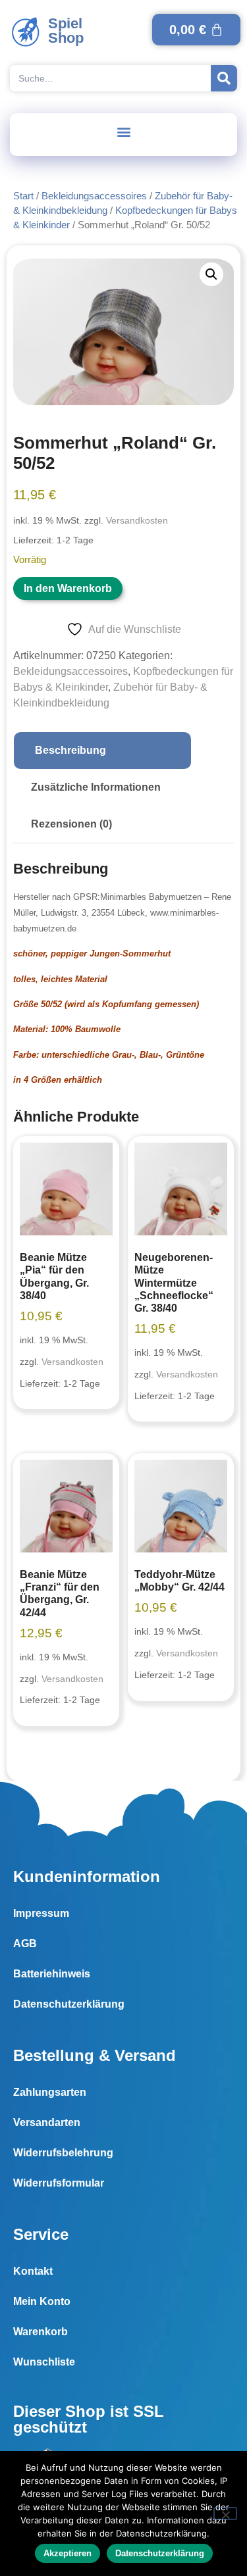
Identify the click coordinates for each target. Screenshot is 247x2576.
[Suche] (224, 78)
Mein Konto (42, 2301)
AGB (25, 1944)
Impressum (41, 1913)
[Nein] (225, 2514)
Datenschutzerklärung (69, 2004)
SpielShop (66, 31)
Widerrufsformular (59, 2183)
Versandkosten (137, 520)
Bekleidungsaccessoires (94, 196)
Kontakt (33, 2271)
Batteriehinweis (52, 1974)
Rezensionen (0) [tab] (71, 824)
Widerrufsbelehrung (63, 2153)
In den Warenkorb (68, 588)
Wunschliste (44, 2362)
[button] (123, 131)
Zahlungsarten (50, 2092)
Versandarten (47, 2122)
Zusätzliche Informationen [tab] (96, 787)
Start (23, 196)
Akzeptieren (68, 2553)
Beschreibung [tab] (70, 750)
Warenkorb (41, 2332)
